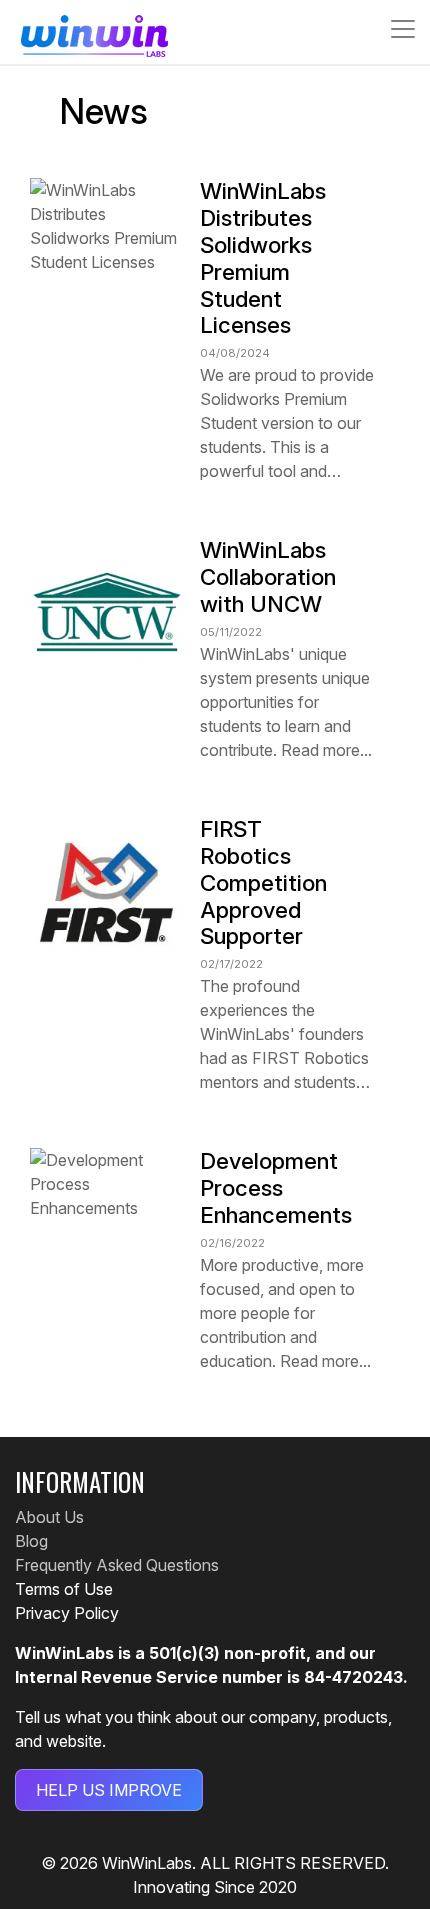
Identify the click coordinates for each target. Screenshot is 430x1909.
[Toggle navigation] (397, 29)
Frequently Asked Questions (117, 1565)
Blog (31, 1541)
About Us (49, 1517)
